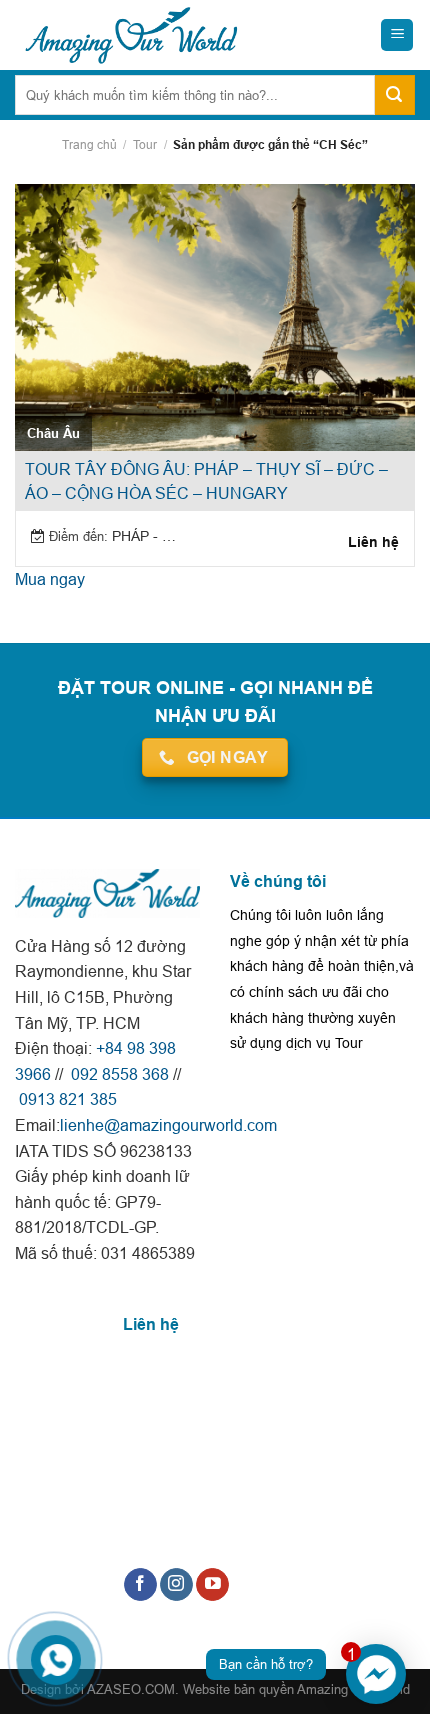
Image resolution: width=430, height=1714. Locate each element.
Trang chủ (89, 144)
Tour (145, 144)
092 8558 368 (118, 1074)
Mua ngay (50, 579)
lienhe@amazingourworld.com (168, 1125)
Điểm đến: (78, 536)
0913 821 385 (66, 1099)
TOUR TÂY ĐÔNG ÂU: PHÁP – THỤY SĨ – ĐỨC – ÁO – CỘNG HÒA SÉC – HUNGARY (206, 481)
